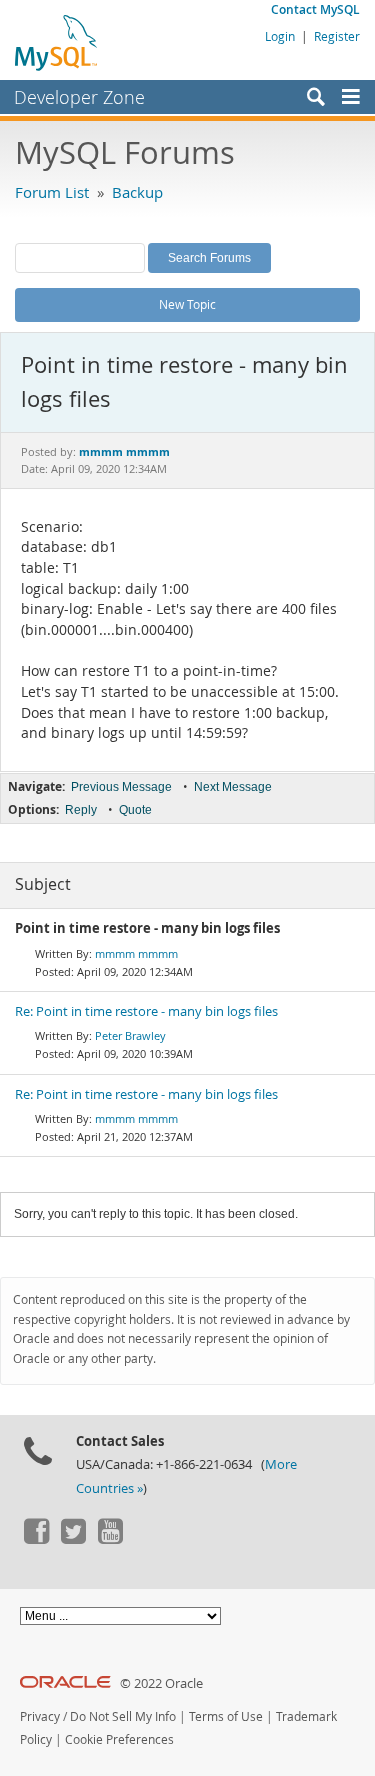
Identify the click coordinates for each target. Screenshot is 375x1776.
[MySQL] (57, 42)
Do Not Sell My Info (123, 1716)
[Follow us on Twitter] (73, 1539)
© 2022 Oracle (161, 1683)
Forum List (52, 192)
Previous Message (121, 787)
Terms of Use (226, 1716)
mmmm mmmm (136, 953)
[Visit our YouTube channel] (110, 1539)
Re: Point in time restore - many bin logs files (146, 1011)
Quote (135, 810)
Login (280, 36)
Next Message (233, 787)
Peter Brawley (130, 1035)
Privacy (40, 1716)
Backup (137, 192)
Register (337, 36)
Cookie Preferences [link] (119, 1739)
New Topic (187, 304)
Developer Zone (79, 97)
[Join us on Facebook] (36, 1539)
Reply (81, 810)
